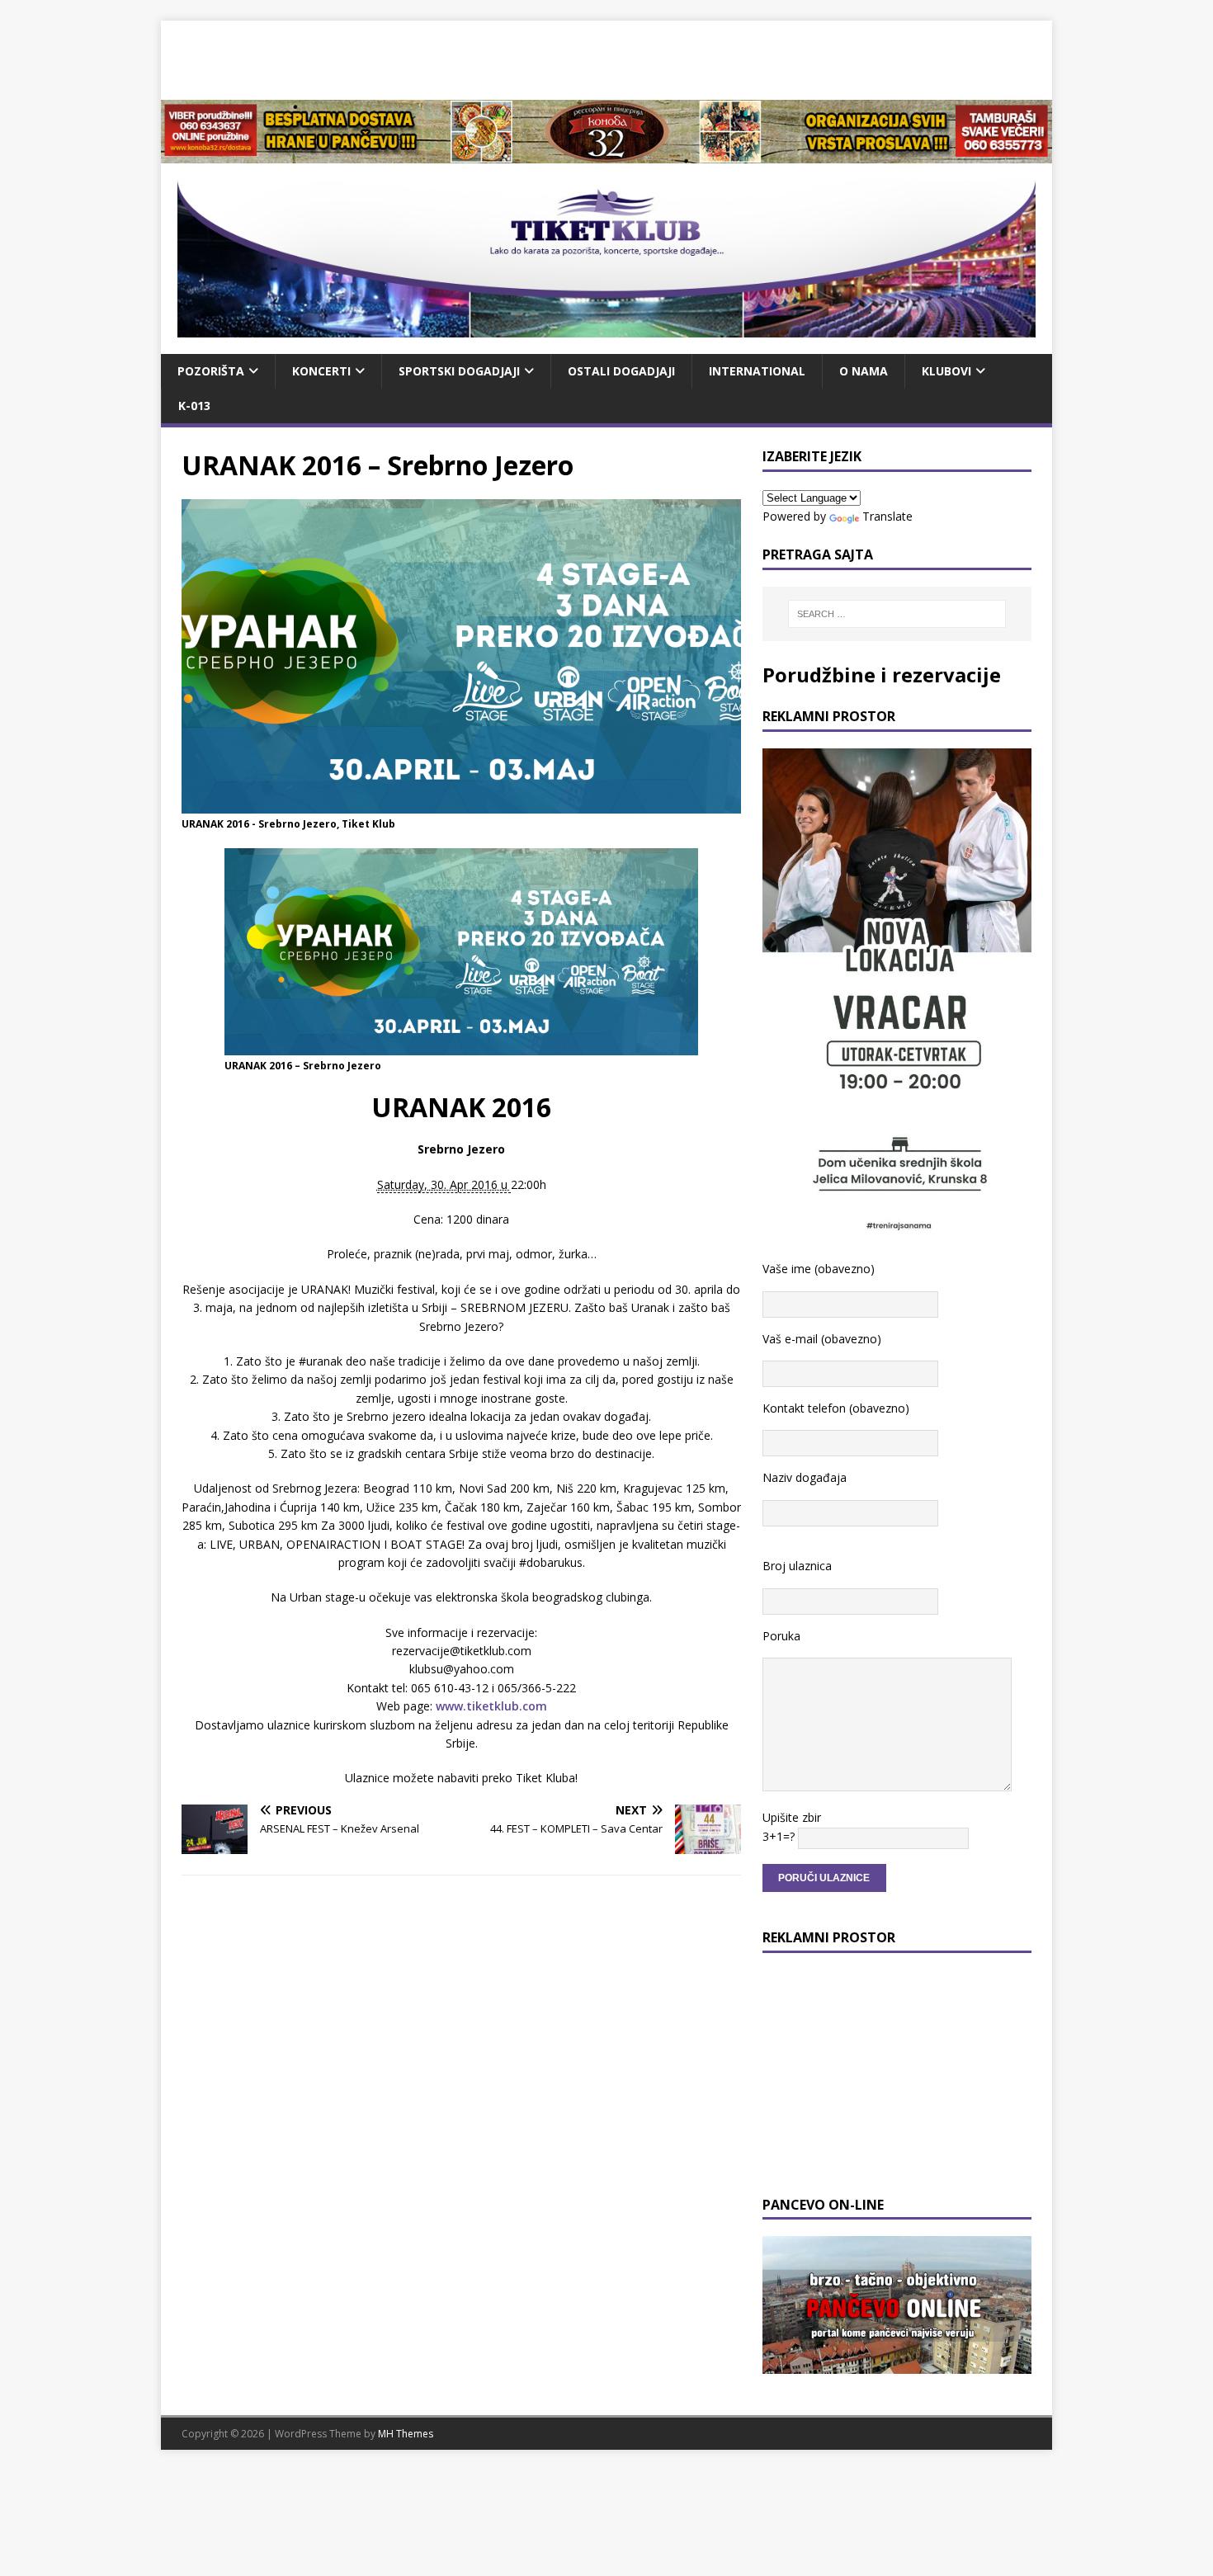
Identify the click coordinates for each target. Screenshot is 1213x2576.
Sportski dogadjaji (459, 371)
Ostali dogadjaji (621, 371)
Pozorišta (211, 371)
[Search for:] (897, 614)
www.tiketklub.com (491, 1706)
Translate (887, 516)
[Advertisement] (606, 58)
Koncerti (321, 371)
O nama (864, 371)
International (757, 371)
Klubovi (946, 371)
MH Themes (406, 2434)
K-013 (194, 406)
